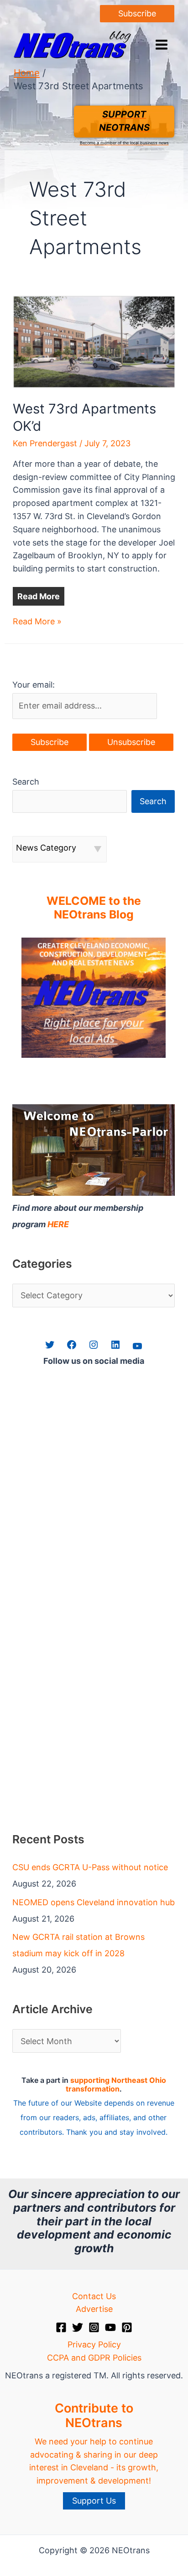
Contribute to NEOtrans (94, 2415)
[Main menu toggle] (161, 45)
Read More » (37, 622)
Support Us (94, 2501)
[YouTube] (110, 2327)
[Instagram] (94, 2327)
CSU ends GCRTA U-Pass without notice (90, 1867)
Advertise (94, 2309)
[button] (137, 14)
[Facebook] (61, 2327)
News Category (46, 848)
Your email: (34, 685)
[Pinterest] (127, 2327)
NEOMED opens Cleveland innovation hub (94, 1902)
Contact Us (94, 2296)
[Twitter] (78, 2327)
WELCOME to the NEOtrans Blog (94, 908)
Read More (39, 596)
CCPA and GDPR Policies (94, 2358)
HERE (58, 1224)
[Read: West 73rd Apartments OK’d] (94, 341)
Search (26, 782)
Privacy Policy (94, 2344)
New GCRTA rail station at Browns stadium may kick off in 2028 (78, 1945)
